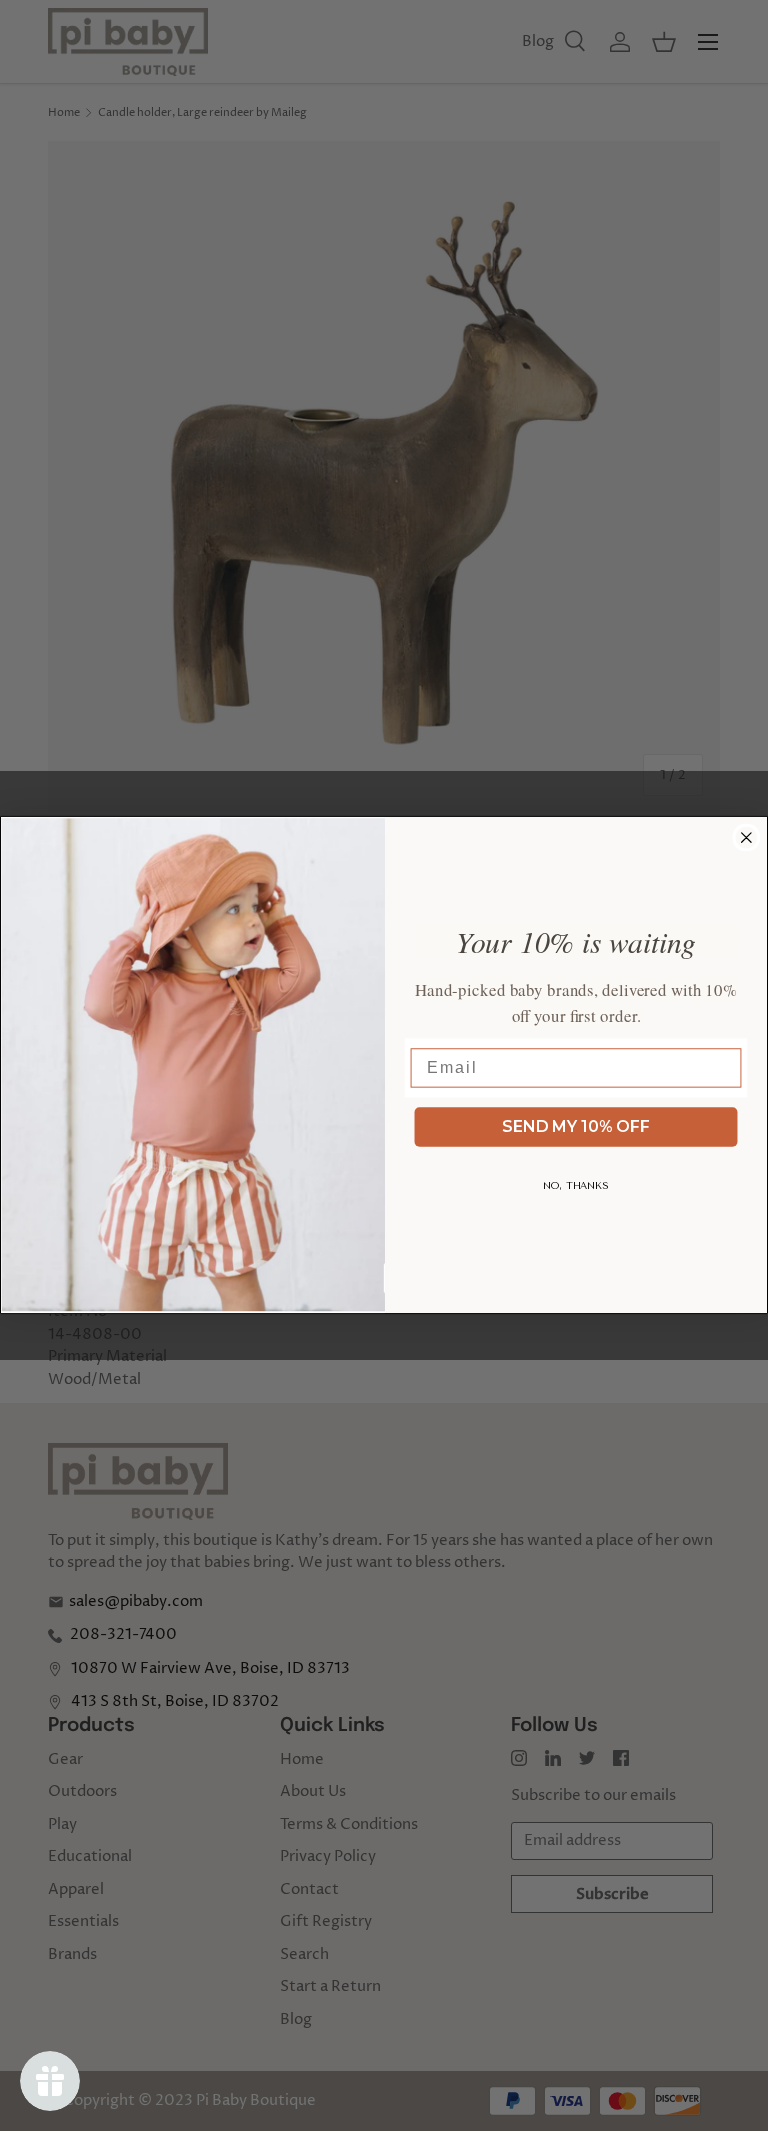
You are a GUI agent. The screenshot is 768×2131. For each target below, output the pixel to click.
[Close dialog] (747, 838)
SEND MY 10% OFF (576, 1126)
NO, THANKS (576, 1186)
